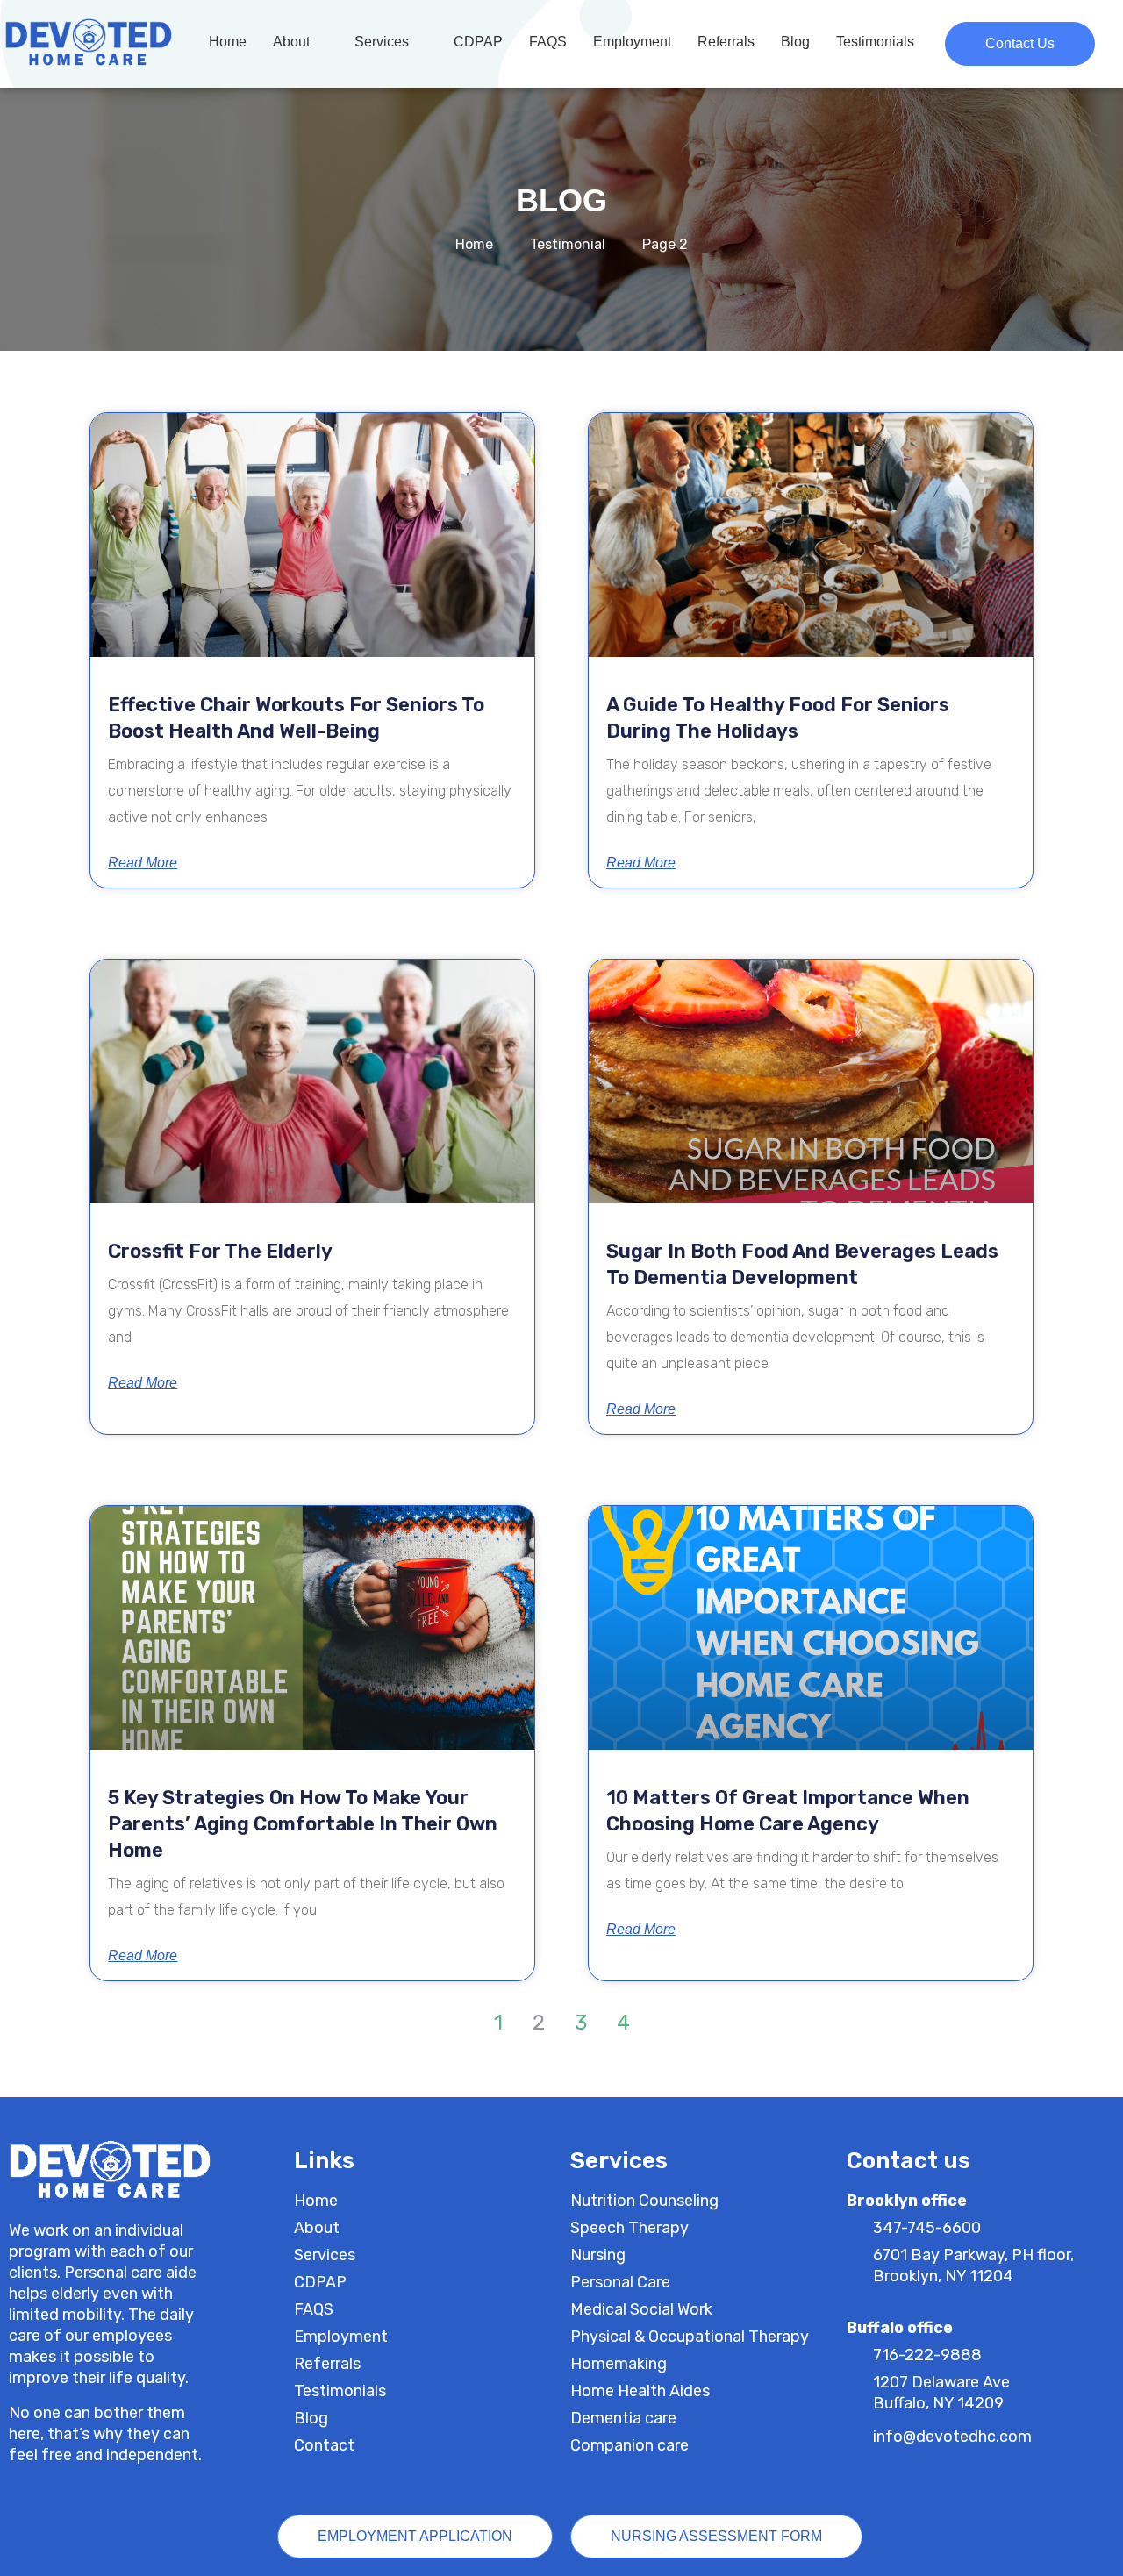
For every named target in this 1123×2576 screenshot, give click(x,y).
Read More (143, 863)
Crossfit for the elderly (220, 1251)
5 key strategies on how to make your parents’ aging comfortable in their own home (303, 1824)
